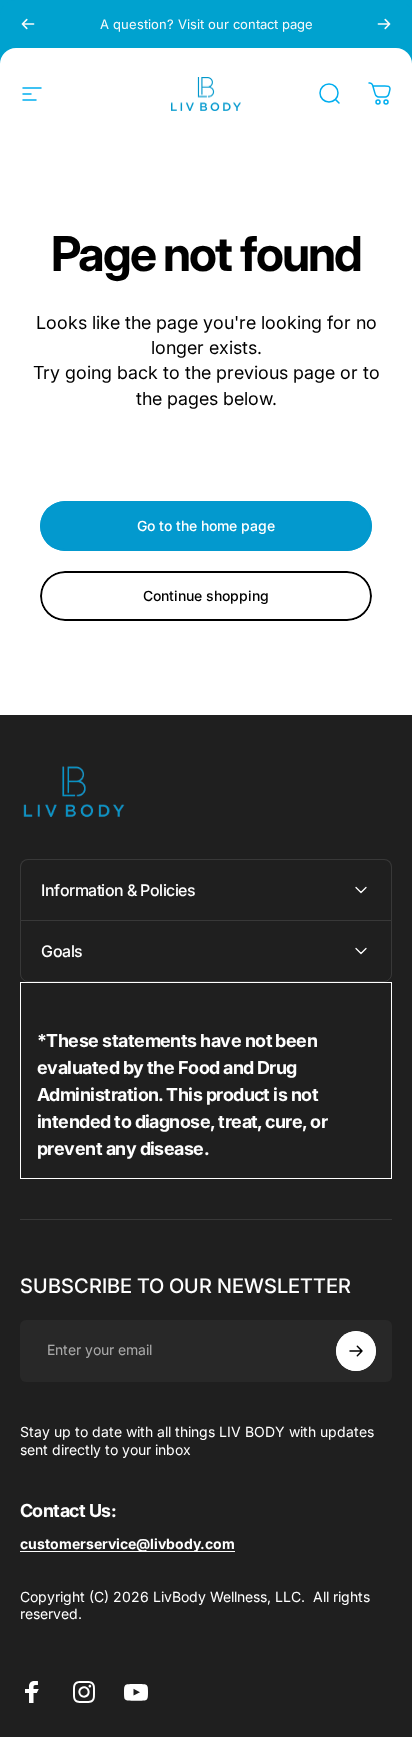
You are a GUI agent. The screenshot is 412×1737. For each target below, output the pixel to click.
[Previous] (28, 24)
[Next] (384, 24)
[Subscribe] (356, 1351)
